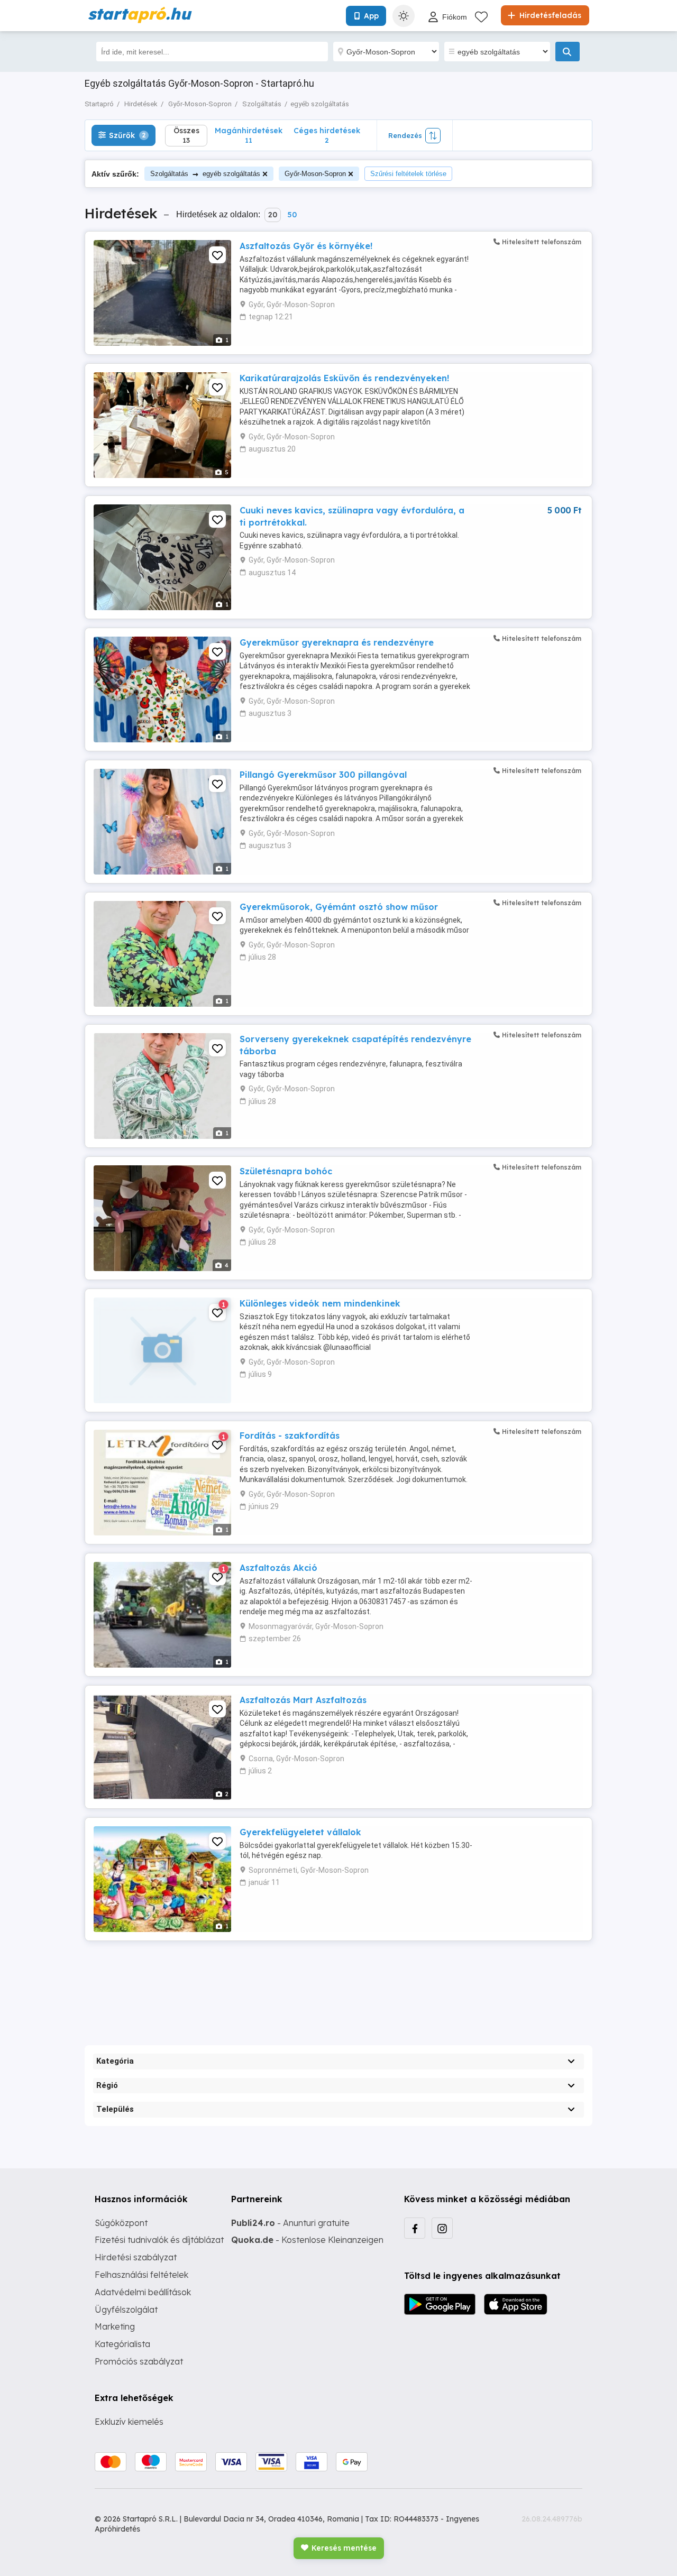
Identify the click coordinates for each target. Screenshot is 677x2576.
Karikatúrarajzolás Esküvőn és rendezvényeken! (344, 378)
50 (292, 215)
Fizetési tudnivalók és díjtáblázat (159, 2240)
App (371, 16)
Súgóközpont (121, 2223)
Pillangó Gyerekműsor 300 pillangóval (323, 775)
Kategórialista (122, 2344)
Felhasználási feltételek (141, 2275)
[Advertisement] (338, 1984)
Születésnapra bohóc (286, 1171)
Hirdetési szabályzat (136, 2257)
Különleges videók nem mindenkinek (320, 1303)
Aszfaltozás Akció (278, 1568)
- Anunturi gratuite (290, 2223)
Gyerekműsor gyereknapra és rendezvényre (337, 642)
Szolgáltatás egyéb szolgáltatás (205, 174)
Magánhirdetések (249, 135)
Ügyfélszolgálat (126, 2310)
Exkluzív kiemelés (129, 2422)
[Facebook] (415, 2228)
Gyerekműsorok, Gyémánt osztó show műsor (339, 907)
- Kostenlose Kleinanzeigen (307, 2240)
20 (273, 215)
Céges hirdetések (327, 135)
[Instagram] (442, 2228)
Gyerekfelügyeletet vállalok (300, 1832)
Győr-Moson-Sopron (315, 174)
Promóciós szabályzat (139, 2361)
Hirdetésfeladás (549, 15)
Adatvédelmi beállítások (143, 2292)
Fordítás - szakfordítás (290, 1436)
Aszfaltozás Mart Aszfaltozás (303, 1700)
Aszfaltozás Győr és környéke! (306, 246)
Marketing (115, 2326)
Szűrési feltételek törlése (408, 174)
